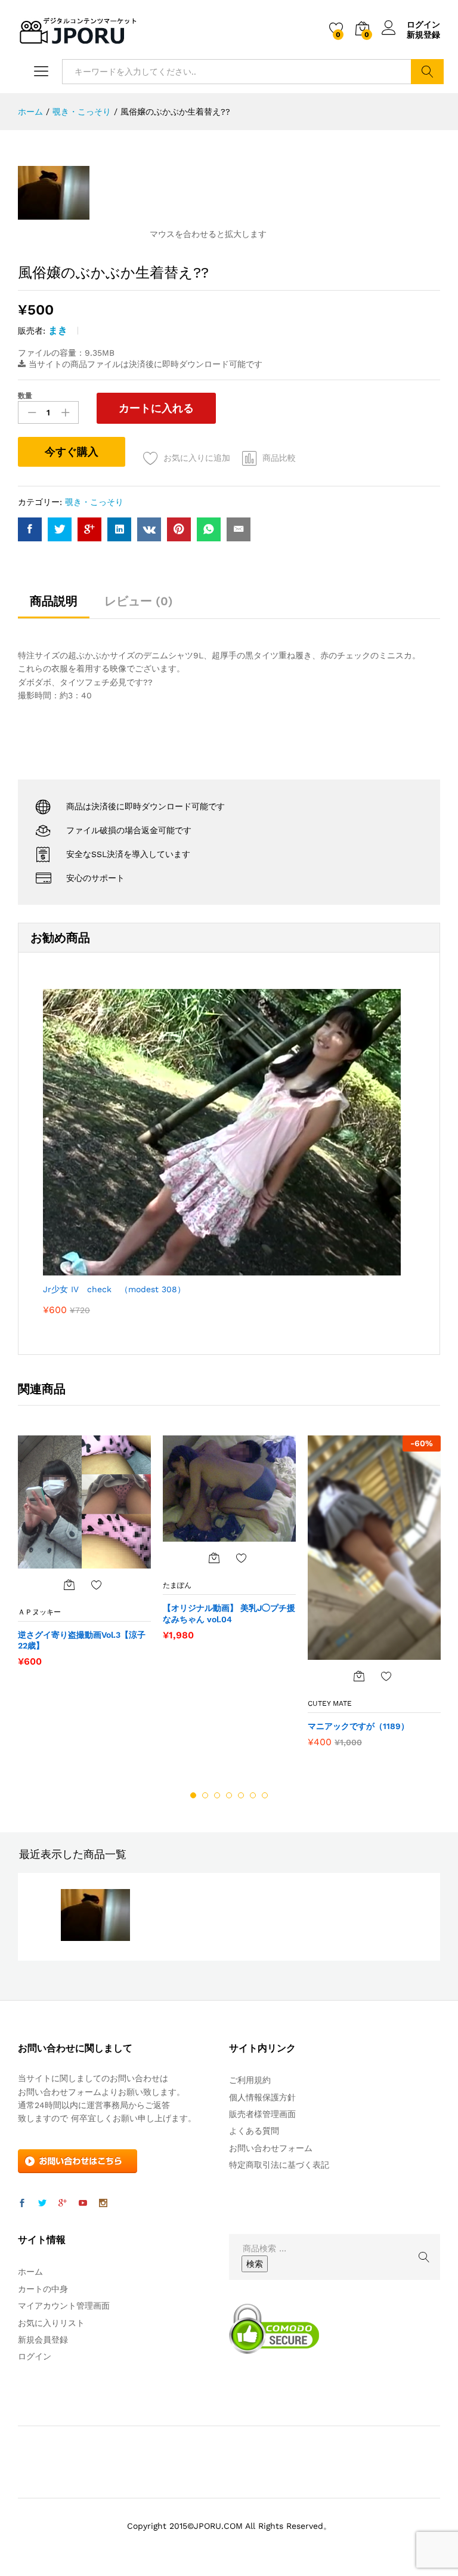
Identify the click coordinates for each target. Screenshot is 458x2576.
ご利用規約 (250, 2080)
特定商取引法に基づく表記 (279, 2165)
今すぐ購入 (72, 452)
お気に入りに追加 (197, 458)
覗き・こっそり (94, 502)
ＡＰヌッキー (39, 1612)
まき (58, 330)
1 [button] (193, 1795)
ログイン (423, 24)
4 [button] (229, 1795)
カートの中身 (43, 2289)
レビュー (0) (139, 601)
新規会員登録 (43, 2340)
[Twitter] (42, 2204)
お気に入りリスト (51, 2323)
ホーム (30, 2272)
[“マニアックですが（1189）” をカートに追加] (359, 1676)
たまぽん (177, 1585)
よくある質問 (254, 2131)
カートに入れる (156, 408)
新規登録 (423, 35)
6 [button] (253, 1795)
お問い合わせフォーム (271, 2148)
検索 (427, 72)
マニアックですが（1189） (358, 1726)
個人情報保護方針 (262, 2097)
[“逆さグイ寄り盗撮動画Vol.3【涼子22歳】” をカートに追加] (69, 1585)
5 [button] (241, 1795)
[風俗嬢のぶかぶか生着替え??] (30, 529)
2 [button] (205, 1795)
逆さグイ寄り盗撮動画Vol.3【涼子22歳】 (82, 1640)
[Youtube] (83, 2204)
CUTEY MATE (330, 1703)
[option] (84, 1557)
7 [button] (265, 1795)
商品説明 (54, 601)
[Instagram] (103, 2204)
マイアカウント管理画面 (64, 2306)
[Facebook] (22, 2204)
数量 (25, 396)
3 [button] (217, 1795)
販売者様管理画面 (262, 2114)
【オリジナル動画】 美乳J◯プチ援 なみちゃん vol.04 (229, 1613)
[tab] (54, 606)
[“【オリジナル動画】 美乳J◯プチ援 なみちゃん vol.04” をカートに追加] (214, 1558)
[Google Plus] (63, 2204)
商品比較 (279, 458)
